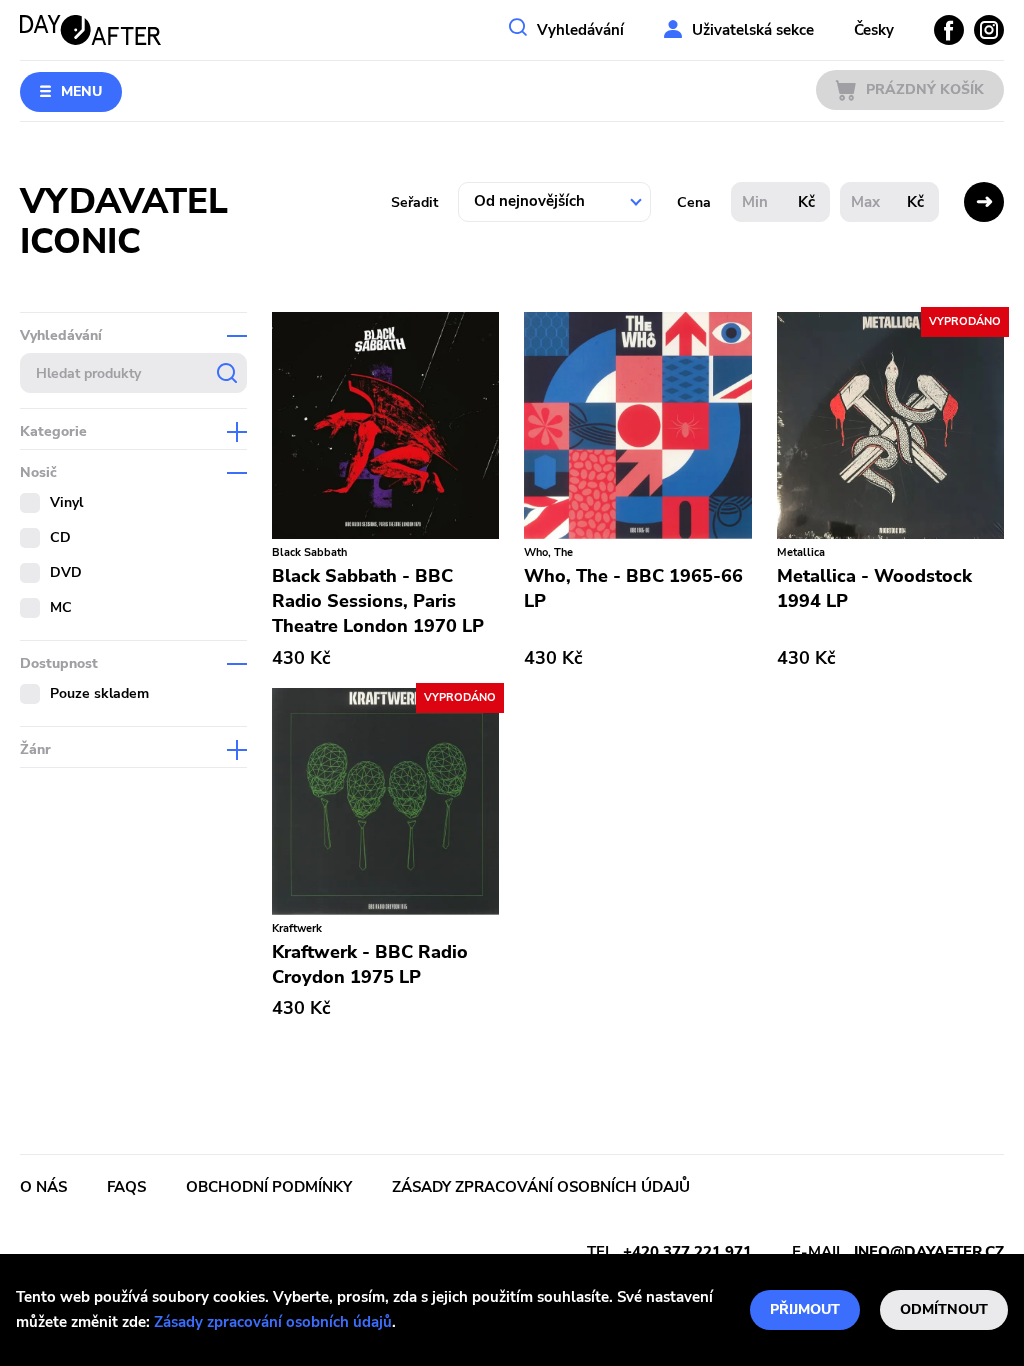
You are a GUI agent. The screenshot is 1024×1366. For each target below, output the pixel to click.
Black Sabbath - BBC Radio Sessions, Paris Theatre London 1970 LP (378, 601)
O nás (43, 1187)
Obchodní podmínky (269, 1187)
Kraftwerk (297, 928)
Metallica (801, 552)
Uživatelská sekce (753, 30)
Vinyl (66, 502)
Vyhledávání (580, 30)
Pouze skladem (99, 693)
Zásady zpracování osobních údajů (273, 1322)
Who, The (548, 552)
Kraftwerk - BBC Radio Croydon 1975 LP (370, 964)
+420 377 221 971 (687, 1252)
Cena (694, 202)
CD (60, 537)
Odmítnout (944, 1309)
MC (61, 607)
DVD (66, 572)
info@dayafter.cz (929, 1252)
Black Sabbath (309, 552)
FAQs (126, 1187)
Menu (81, 91)
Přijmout (805, 1309)
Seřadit (414, 202)
